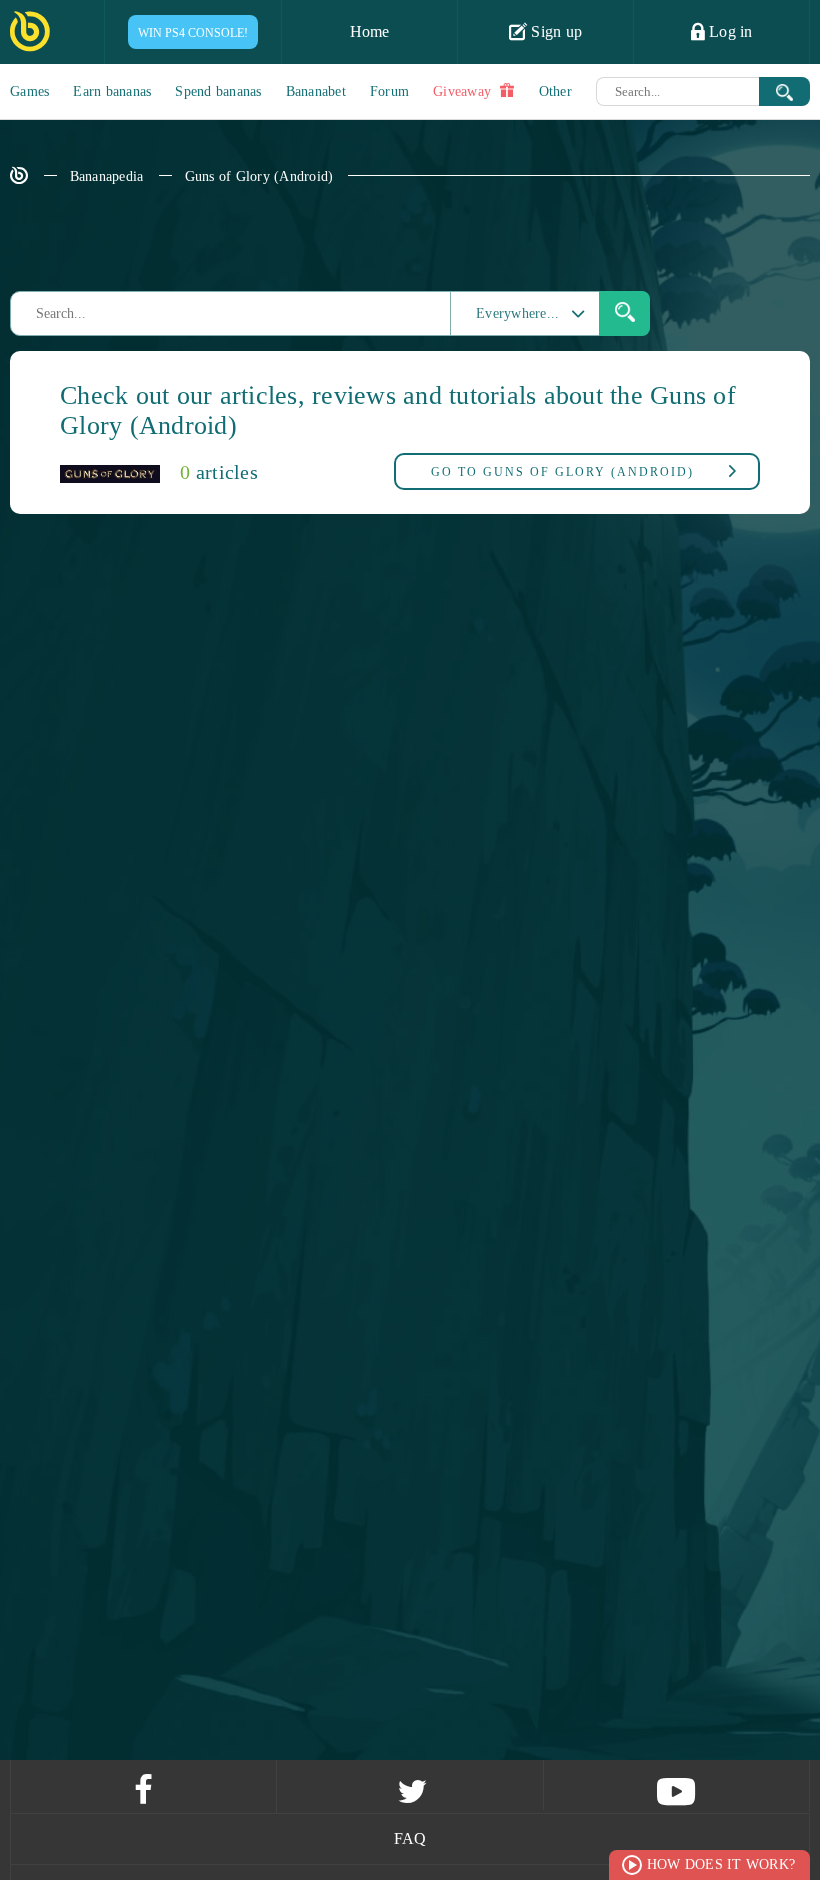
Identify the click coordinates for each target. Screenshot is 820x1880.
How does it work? (721, 1864)
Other (555, 91)
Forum (389, 91)
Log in (729, 31)
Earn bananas (112, 91)
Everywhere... (517, 313)
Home (370, 31)
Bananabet (316, 91)
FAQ (410, 1838)
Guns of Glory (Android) (259, 176)
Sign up (554, 31)
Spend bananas (218, 91)
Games (29, 91)
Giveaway (464, 91)
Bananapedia (107, 176)
